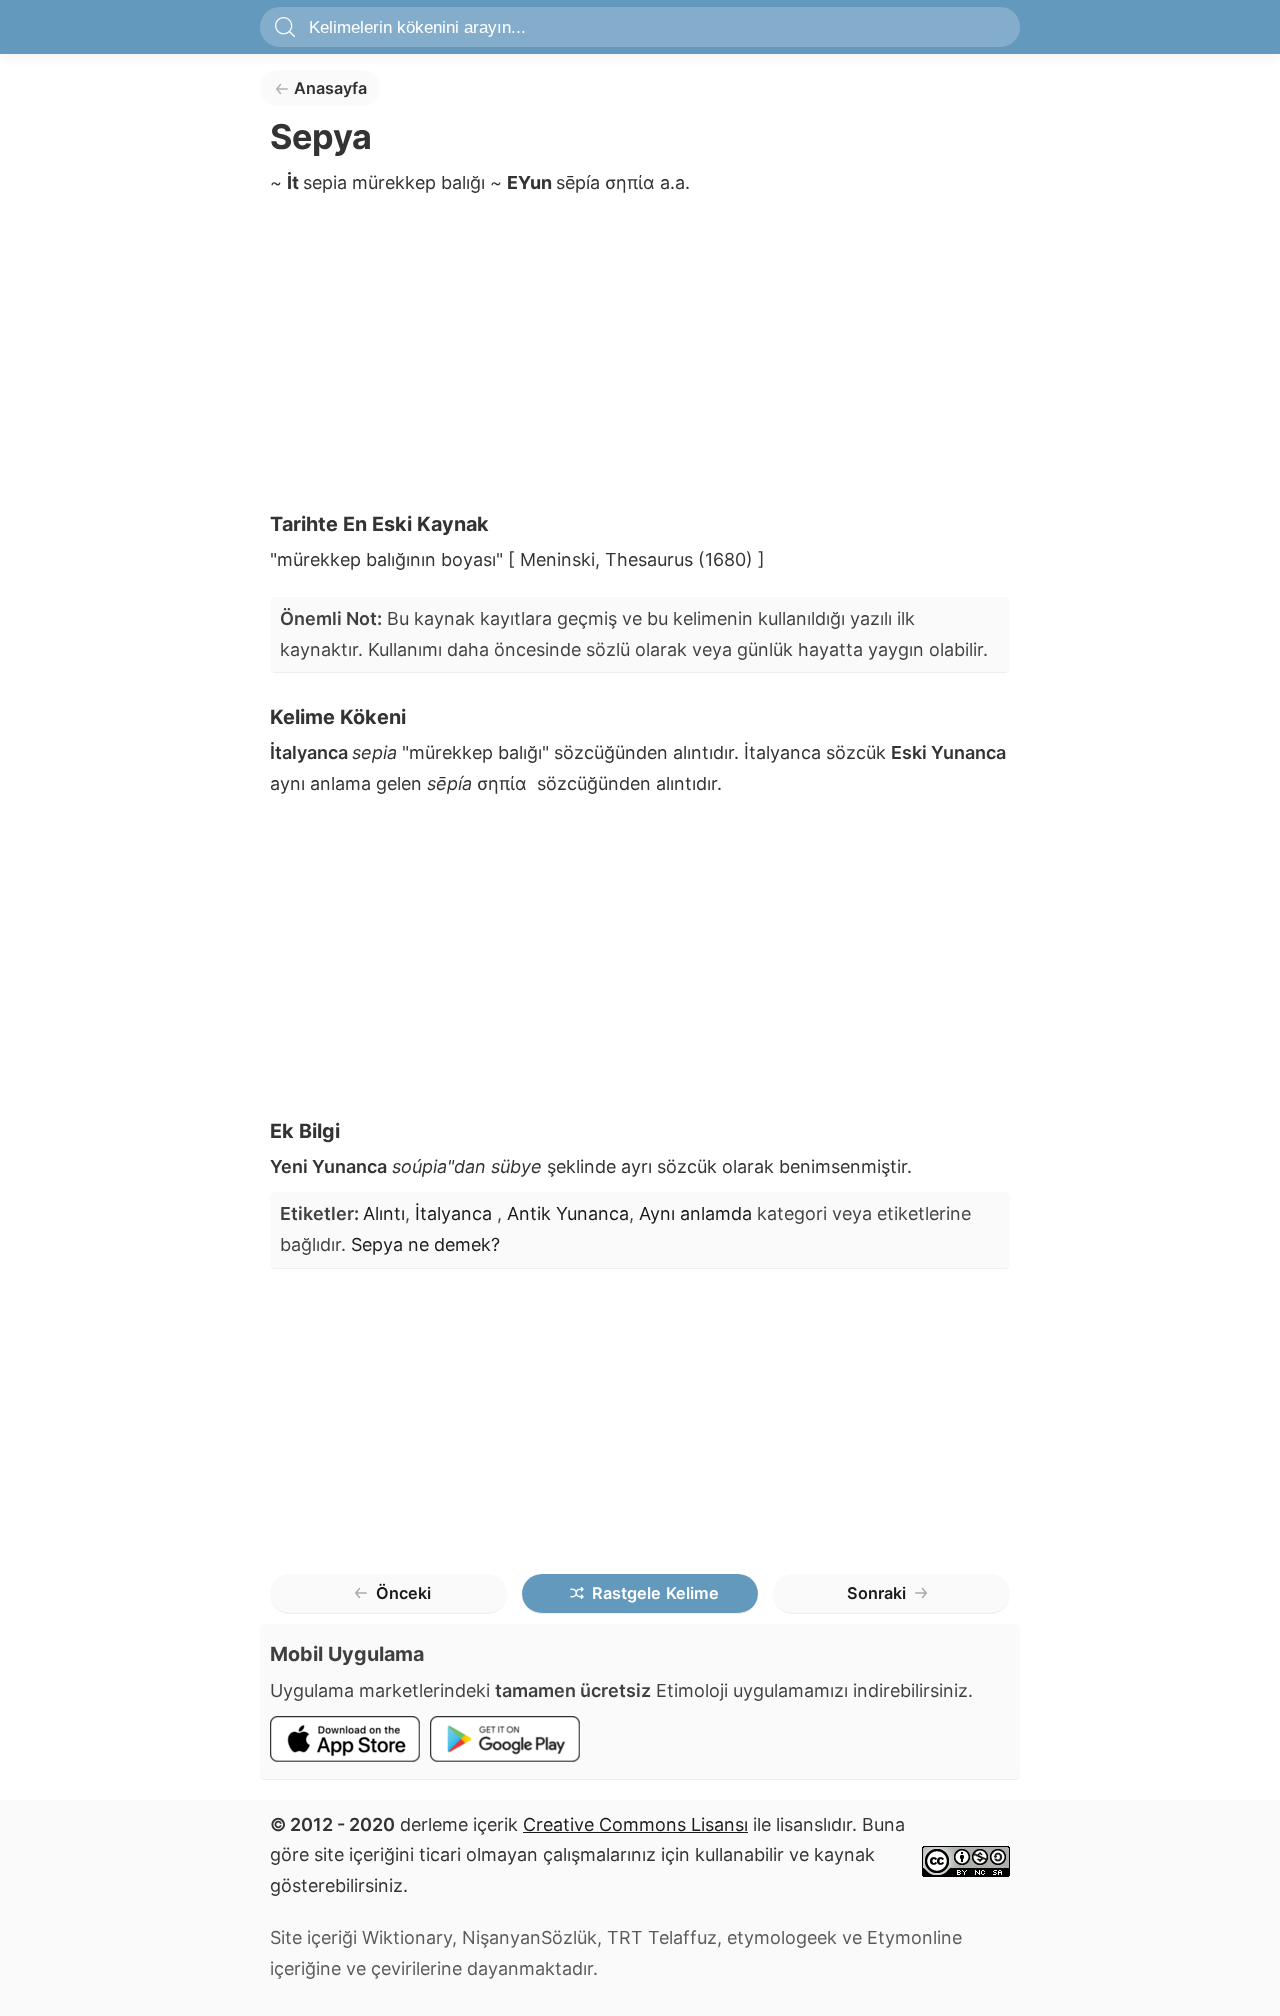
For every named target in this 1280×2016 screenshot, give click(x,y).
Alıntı (384, 1213)
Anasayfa (330, 88)
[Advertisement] (640, 360)
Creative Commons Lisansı (635, 1824)
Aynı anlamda (695, 1213)
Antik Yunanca (568, 1213)
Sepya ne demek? (425, 1244)
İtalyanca (456, 1213)
